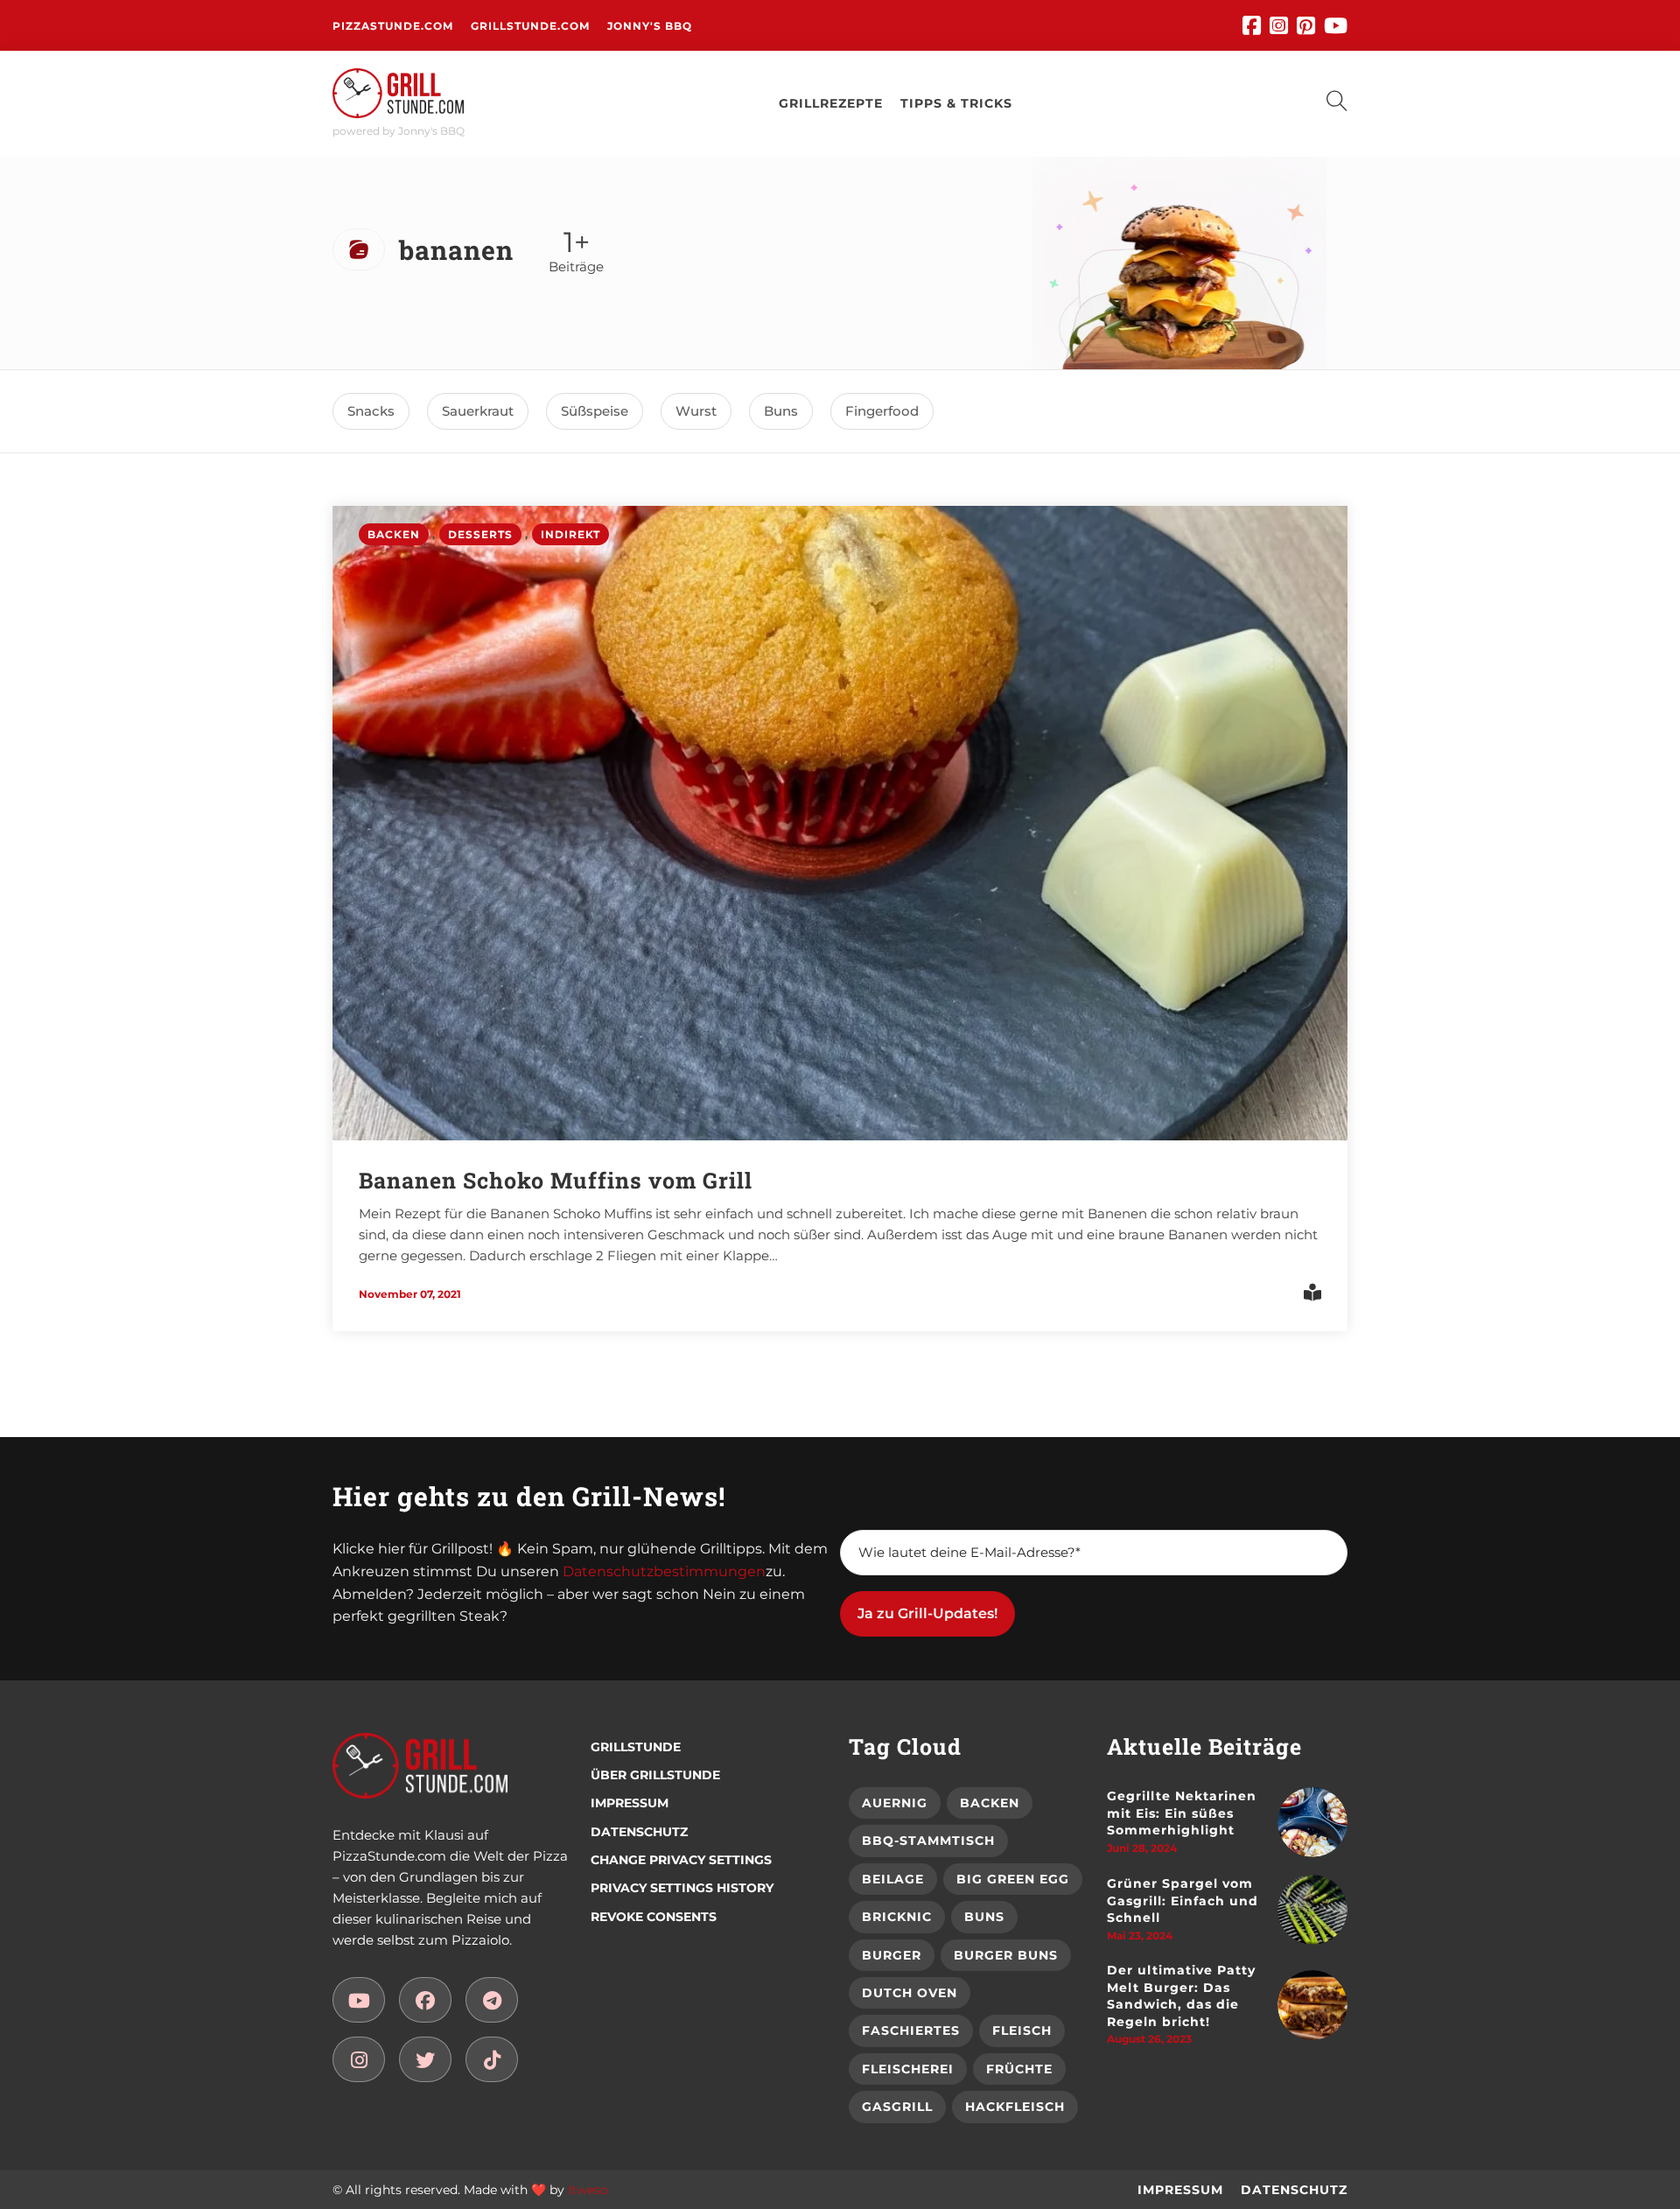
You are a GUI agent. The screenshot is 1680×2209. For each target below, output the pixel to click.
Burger (892, 1955)
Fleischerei (908, 2069)
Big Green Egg (1013, 1879)
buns (781, 411)
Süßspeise (595, 411)
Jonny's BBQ (650, 26)
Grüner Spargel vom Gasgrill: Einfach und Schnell (1183, 1900)
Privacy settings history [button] (682, 1888)
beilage (893, 1879)
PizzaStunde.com (393, 26)
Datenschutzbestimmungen (664, 1571)
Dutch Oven (910, 1993)
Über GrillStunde (655, 1775)
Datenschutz (639, 1832)
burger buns (1006, 1955)
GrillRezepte (831, 103)
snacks (371, 411)
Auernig (895, 1803)
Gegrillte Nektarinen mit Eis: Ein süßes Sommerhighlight (1182, 1813)
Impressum (630, 1803)
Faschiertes (911, 2030)
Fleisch (1022, 2030)
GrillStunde (636, 1747)
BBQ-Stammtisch (928, 1841)
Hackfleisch (1015, 2107)
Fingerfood (882, 411)
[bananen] (359, 2000)
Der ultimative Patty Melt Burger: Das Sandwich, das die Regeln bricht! (1181, 1996)
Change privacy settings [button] (681, 1860)
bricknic (897, 1917)
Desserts (480, 534)
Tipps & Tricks (956, 103)
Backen (394, 534)
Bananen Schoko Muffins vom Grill (556, 1180)
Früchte (1019, 2069)
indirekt (570, 534)
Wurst (696, 411)
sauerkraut (478, 411)
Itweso (588, 2190)
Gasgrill (897, 2107)
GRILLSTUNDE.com (530, 26)
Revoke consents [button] (654, 1917)
